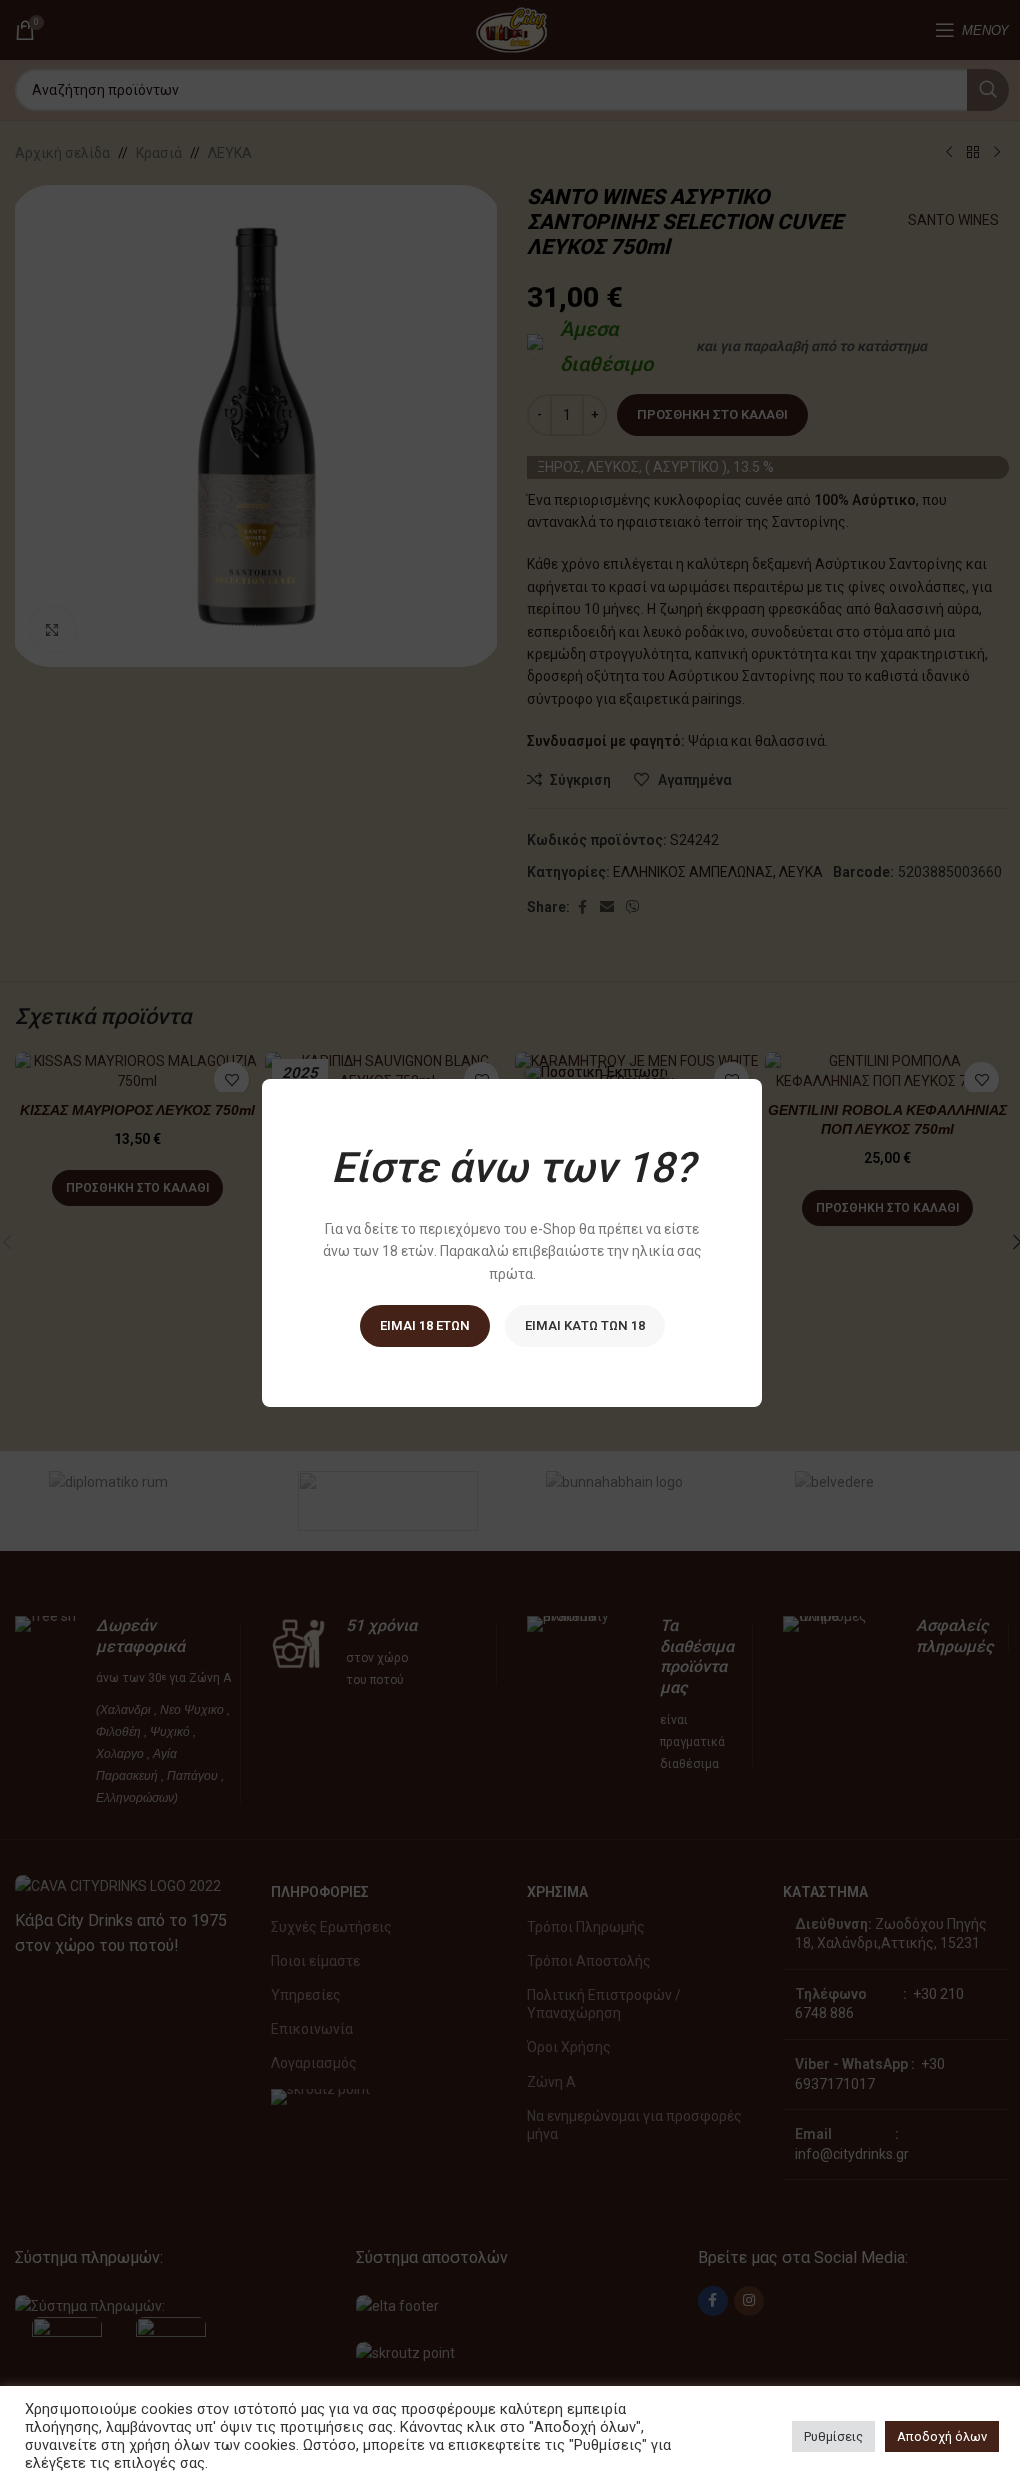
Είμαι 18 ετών (425, 1325)
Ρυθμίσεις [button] (833, 2436)
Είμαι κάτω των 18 (585, 1325)
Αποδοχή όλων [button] (942, 2436)
